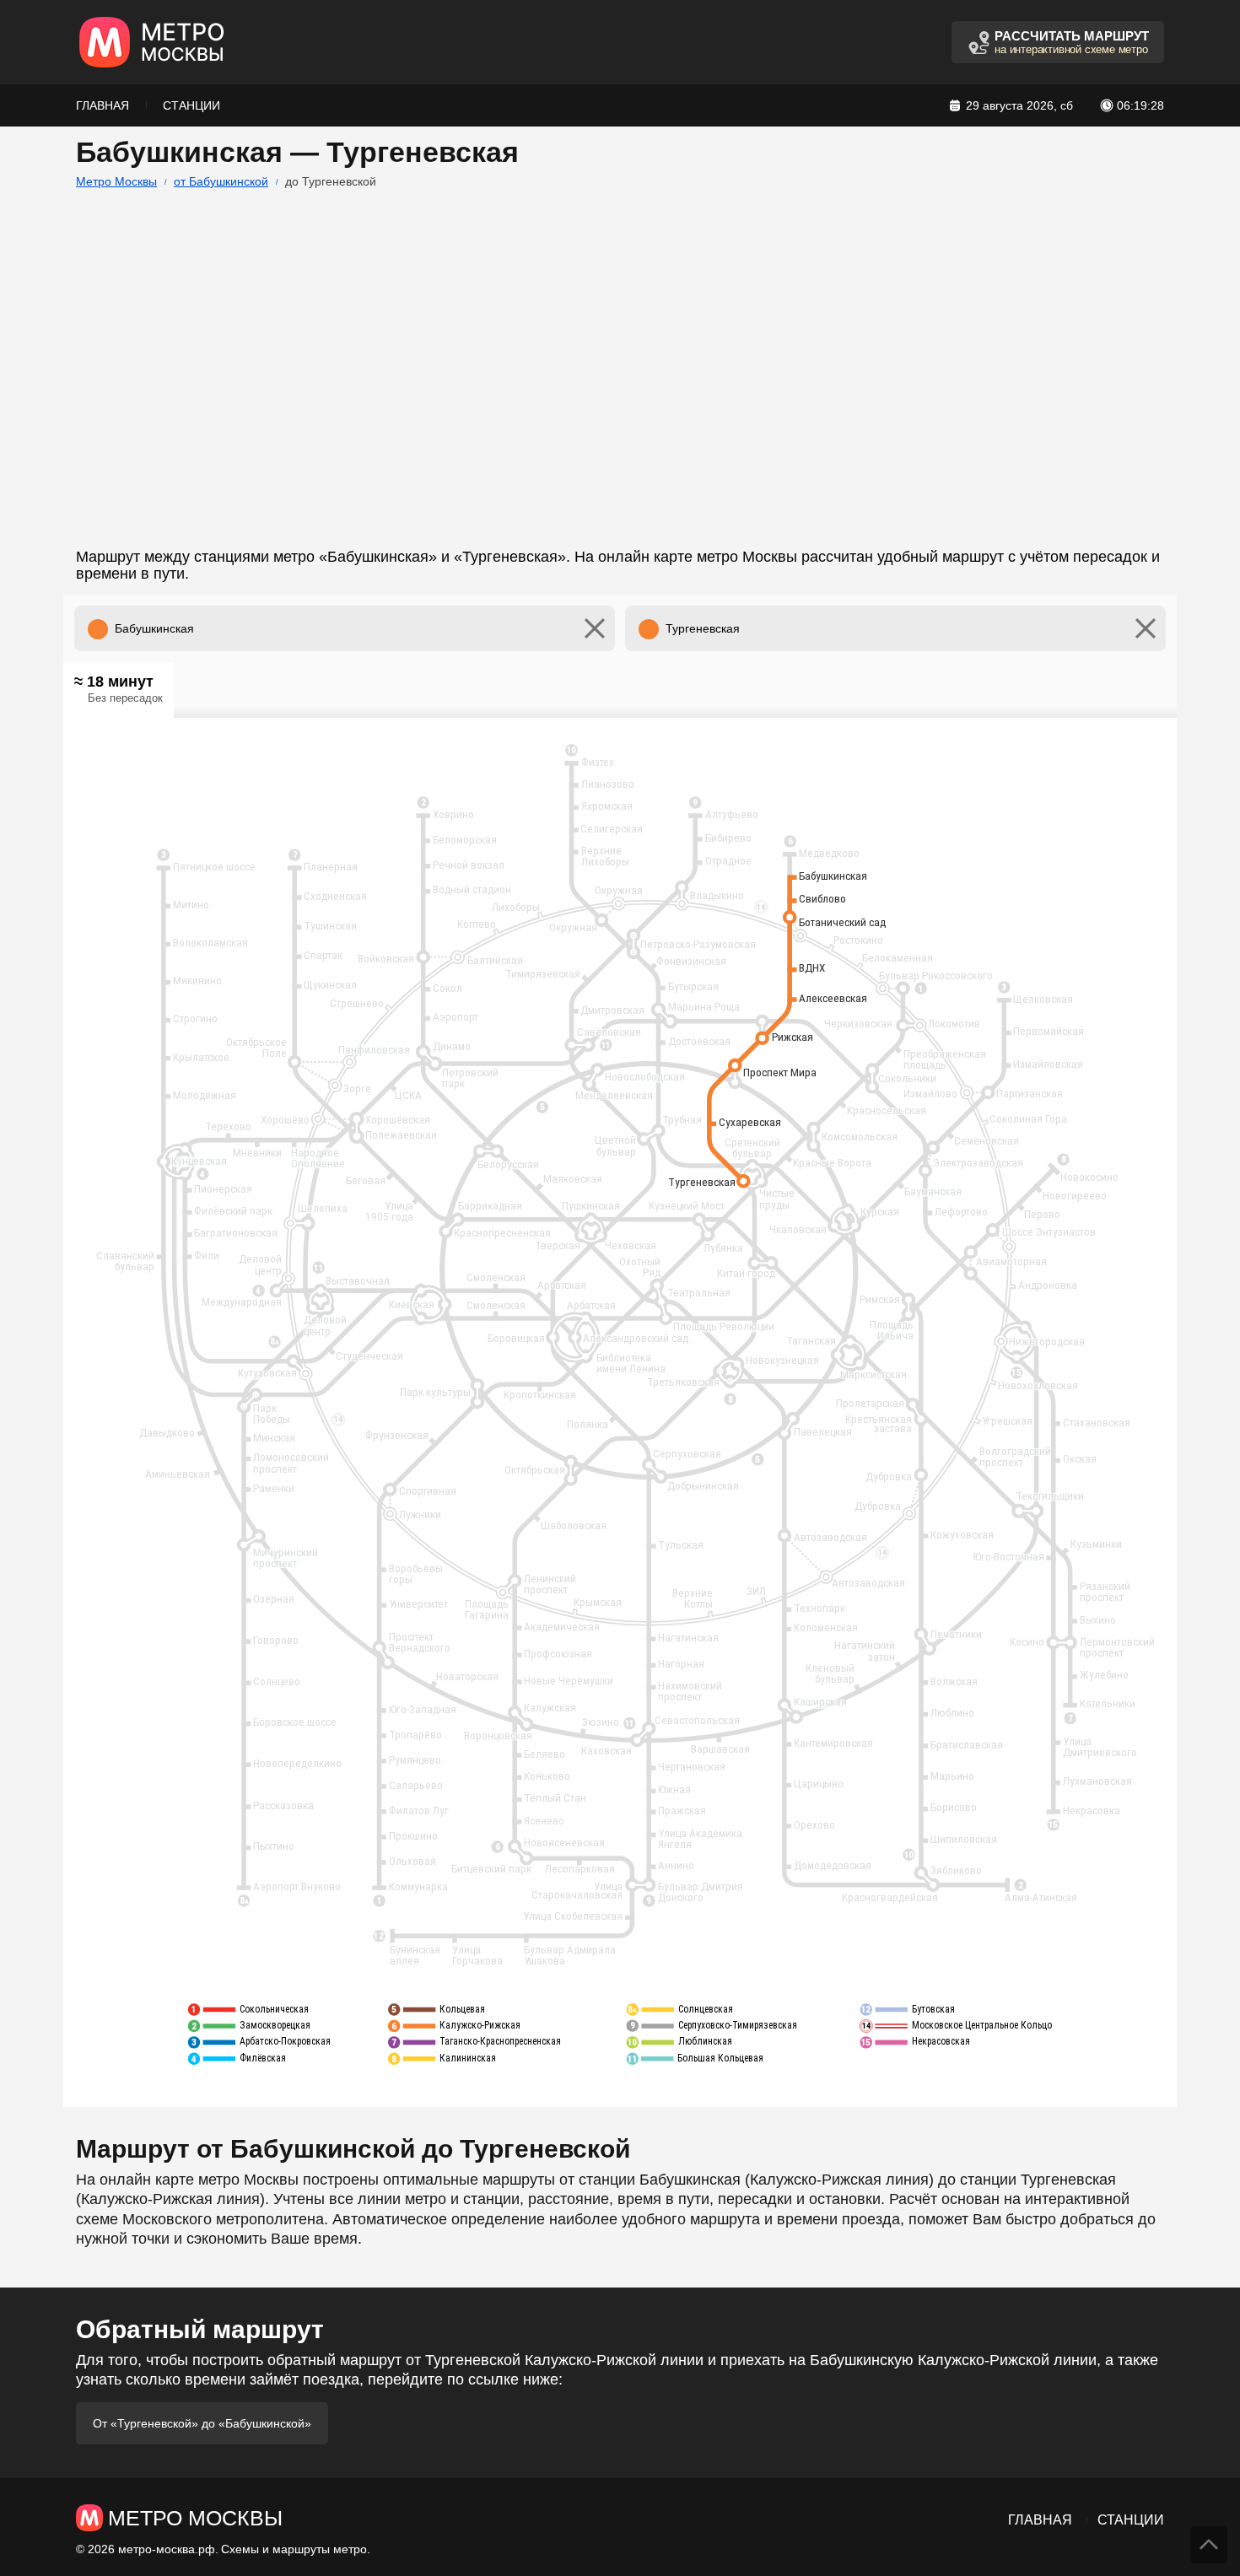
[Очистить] (595, 628)
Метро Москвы (116, 181)
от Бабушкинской (221, 181)
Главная (102, 105)
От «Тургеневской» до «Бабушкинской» (202, 2423)
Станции (191, 105)
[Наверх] (1209, 2545)
